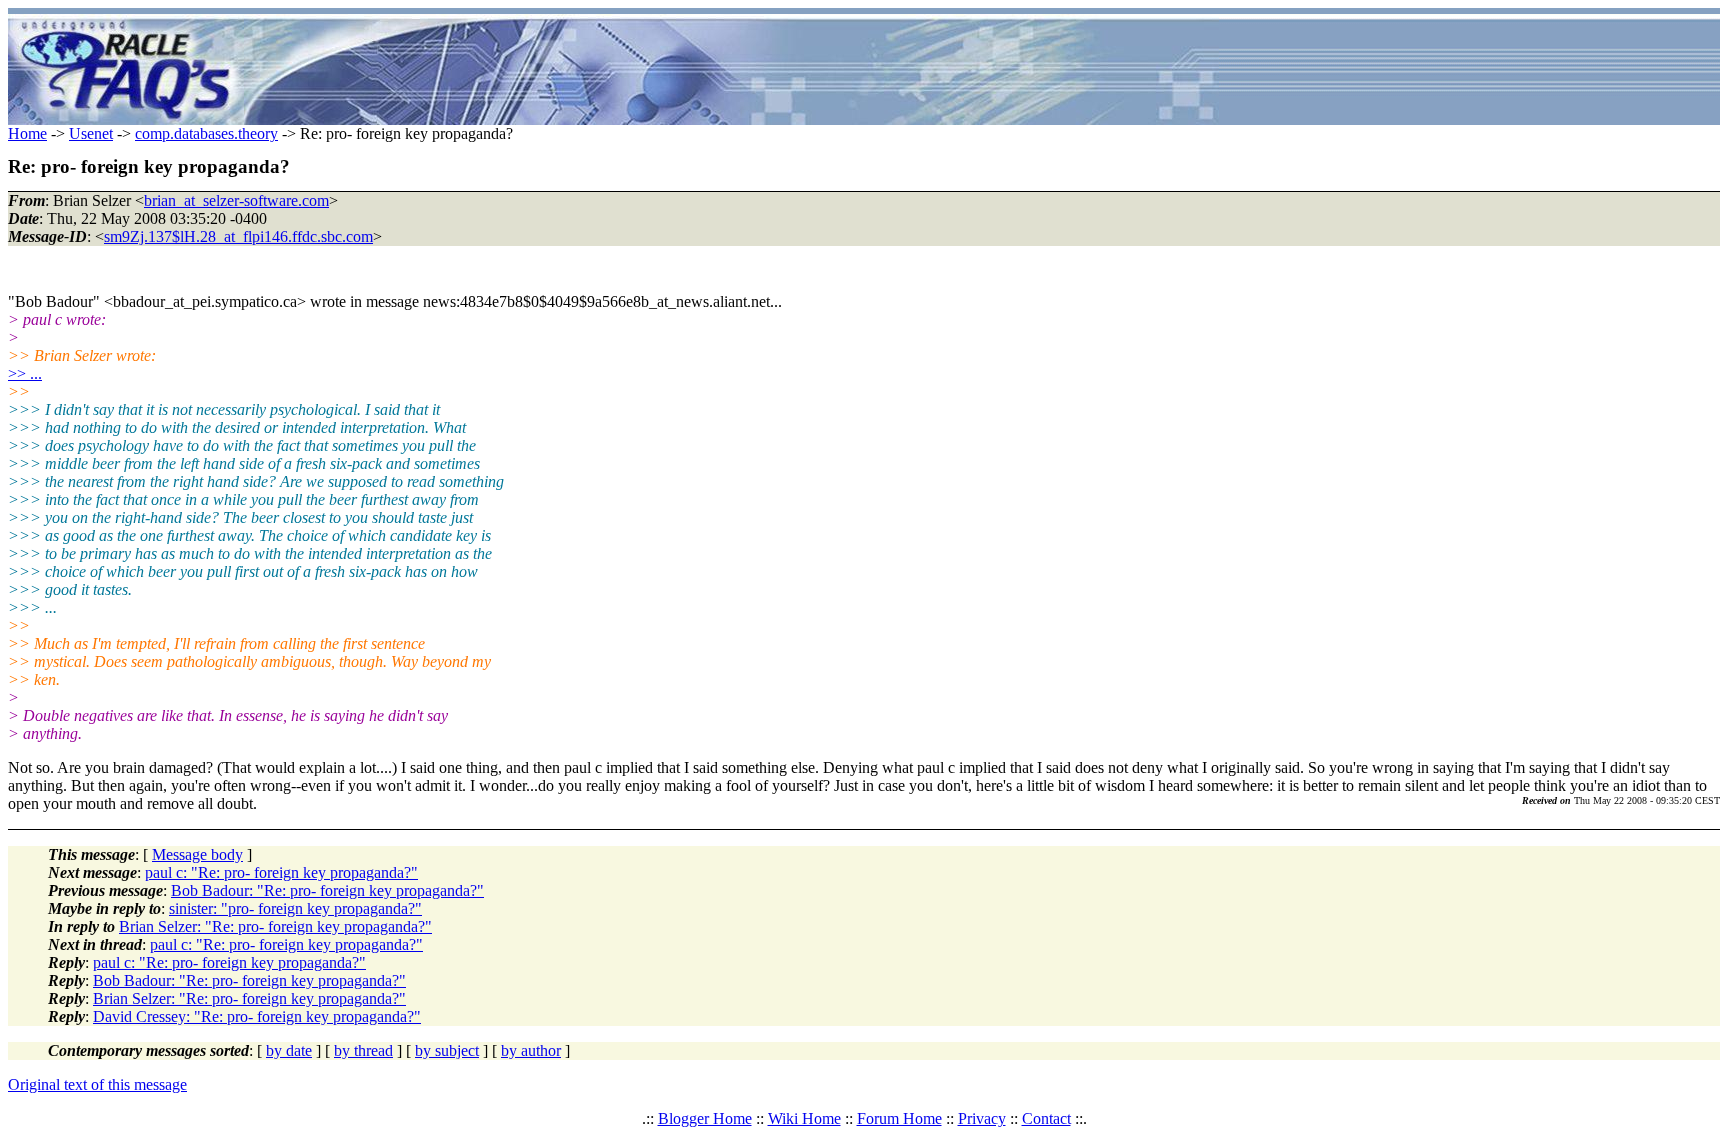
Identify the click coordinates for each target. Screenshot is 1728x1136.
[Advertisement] (982, 70)
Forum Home (899, 1118)
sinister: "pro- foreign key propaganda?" (295, 908)
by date (289, 1050)
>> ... (25, 373)
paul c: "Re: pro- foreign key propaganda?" (281, 872)
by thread (363, 1050)
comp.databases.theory (206, 133)
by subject (447, 1050)
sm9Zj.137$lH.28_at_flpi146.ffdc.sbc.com (238, 236)
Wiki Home (804, 1118)
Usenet (91, 133)
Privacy (982, 1118)
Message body (197, 854)
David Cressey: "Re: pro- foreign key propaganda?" (257, 1016)
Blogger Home (705, 1118)
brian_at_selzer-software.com (236, 200)
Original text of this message (97, 1084)
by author (531, 1050)
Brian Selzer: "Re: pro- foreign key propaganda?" (275, 926)
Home (27, 133)
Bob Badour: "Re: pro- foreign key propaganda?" (327, 890)
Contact (1046, 1118)
